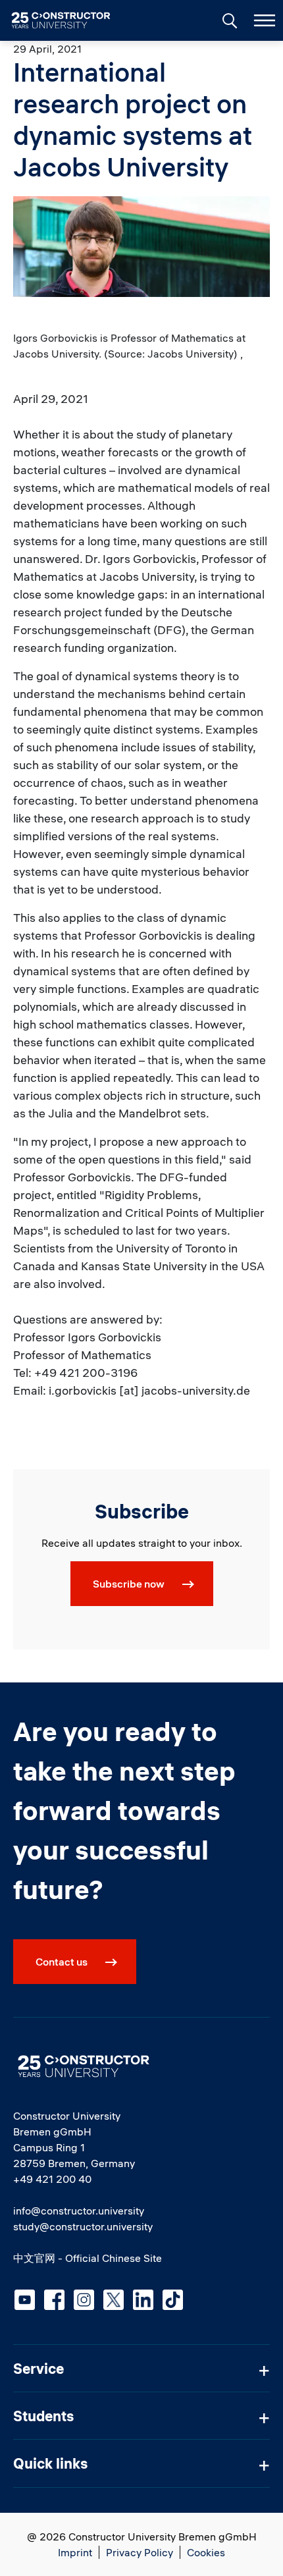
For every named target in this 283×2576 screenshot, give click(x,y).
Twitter (114, 2300)
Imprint (75, 2552)
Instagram (84, 2300)
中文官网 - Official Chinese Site (88, 2258)
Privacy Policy (140, 2552)
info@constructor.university (79, 2211)
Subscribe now (129, 1584)
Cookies (206, 2552)
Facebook (54, 2300)
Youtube (25, 2300)
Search (228, 19)
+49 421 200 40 (52, 2179)
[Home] (69, 20)
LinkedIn (143, 2300)
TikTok (173, 2300)
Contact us (62, 1962)
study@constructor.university (83, 2226)
